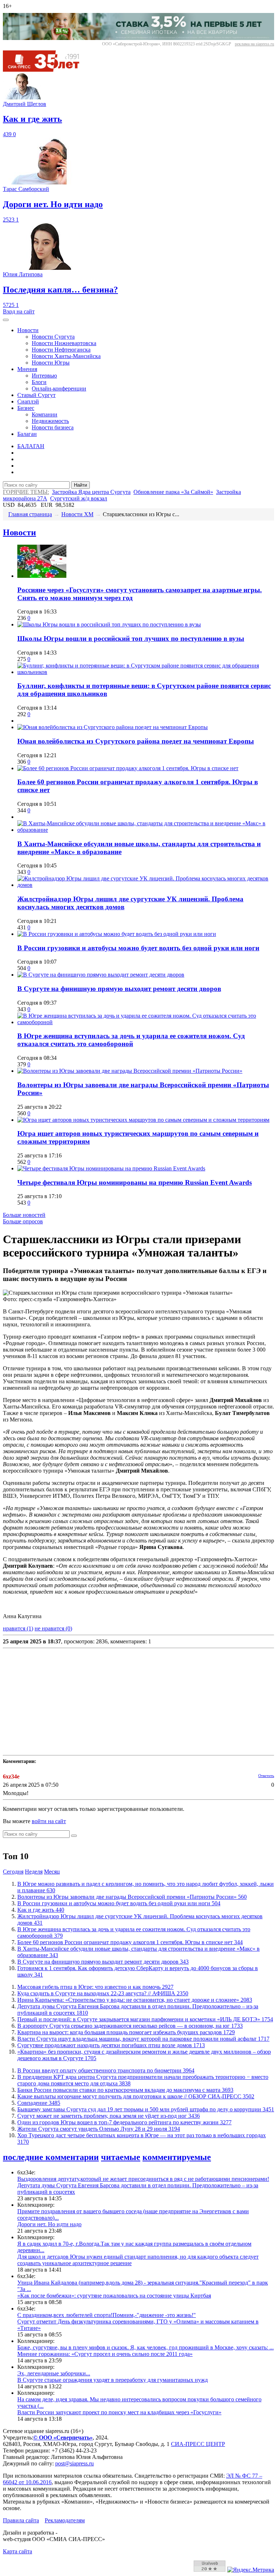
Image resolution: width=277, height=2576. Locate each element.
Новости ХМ (77, 514)
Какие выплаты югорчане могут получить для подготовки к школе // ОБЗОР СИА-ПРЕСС (136, 2096)
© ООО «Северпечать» (63, 2437)
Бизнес (26, 408)
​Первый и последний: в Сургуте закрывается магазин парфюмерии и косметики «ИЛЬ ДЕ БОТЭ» (145, 2019)
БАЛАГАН (31, 446)
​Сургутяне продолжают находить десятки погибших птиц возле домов (111, 2045)
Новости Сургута (53, 337)
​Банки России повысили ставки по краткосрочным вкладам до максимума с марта (125, 2090)
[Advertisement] (138, 1702)
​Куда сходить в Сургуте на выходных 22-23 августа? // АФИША (103, 1993)
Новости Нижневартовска (64, 343)
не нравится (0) (53, 1628)
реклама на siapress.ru (254, 44)
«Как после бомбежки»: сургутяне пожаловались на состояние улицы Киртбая (114, 2296)
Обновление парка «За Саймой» (173, 492)
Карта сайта (17, 2551)
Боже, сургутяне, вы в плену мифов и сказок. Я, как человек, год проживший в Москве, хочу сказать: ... (146, 2347)
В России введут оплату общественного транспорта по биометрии (106, 2070)
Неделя (34, 1872)
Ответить (266, 1776)
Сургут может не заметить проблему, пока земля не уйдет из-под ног (109, 2116)
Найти (80, 485)
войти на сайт (49, 1821)
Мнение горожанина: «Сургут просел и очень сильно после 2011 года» (105, 2354)
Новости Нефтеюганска (61, 350)
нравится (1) (18, 1628)
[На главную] (46, 70)
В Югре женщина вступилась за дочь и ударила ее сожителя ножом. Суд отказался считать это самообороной (131, 1040)
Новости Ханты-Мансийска (66, 356)
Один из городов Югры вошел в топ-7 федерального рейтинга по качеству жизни (124, 2122)
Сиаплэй (28, 401)
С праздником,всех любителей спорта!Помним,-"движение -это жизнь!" (107, 2315)
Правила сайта (21, 2520)
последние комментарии (51, 2157)
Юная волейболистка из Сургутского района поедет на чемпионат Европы (136, 741)
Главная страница (30, 514)
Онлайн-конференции (59, 389)
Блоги (39, 382)
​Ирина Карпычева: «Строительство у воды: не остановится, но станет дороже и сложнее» (135, 2000)
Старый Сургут (36, 395)
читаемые (121, 2157)
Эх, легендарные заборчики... (54, 2373)
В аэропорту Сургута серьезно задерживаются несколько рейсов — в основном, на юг (130, 2026)
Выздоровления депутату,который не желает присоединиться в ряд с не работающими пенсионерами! (143, 2179)
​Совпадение (39, 2103)
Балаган (27, 434)
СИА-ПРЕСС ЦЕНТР (198, 2444)
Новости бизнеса (53, 427)
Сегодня (13, 1872)
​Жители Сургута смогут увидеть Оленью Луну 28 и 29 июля (99, 2129)
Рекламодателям (65, 2520)
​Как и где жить (41, 1910)
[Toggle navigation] (6, 320)
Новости (28, 330)
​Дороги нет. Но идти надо (49, 2224)
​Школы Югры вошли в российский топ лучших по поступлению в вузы (131, 639)
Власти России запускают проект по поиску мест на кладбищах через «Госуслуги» (119, 2412)
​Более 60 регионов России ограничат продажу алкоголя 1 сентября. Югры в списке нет (130, 1942)
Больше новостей (24, 1215)
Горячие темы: (26, 492)
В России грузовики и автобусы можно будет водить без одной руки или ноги (138, 948)
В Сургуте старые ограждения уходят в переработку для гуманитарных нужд (113, 2380)
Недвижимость (50, 421)
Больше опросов (23, 1221)
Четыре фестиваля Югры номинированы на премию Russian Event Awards (135, 1182)
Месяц (52, 1872)
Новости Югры (51, 363)
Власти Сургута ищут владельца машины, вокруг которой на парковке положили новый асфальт (143, 2039)
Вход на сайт (19, 311)
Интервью (44, 376)
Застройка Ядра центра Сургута (91, 492)
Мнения (27, 369)
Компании (45, 414)
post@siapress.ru (74, 2463)
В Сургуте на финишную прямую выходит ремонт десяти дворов (119, 989)
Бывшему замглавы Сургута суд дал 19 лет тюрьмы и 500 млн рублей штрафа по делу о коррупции (146, 2109)
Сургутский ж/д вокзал (79, 498)
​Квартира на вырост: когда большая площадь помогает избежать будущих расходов (126, 2032)
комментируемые (177, 2157)
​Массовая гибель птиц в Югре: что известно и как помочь (95, 1987)
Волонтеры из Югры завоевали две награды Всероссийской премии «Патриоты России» (132, 1897)
